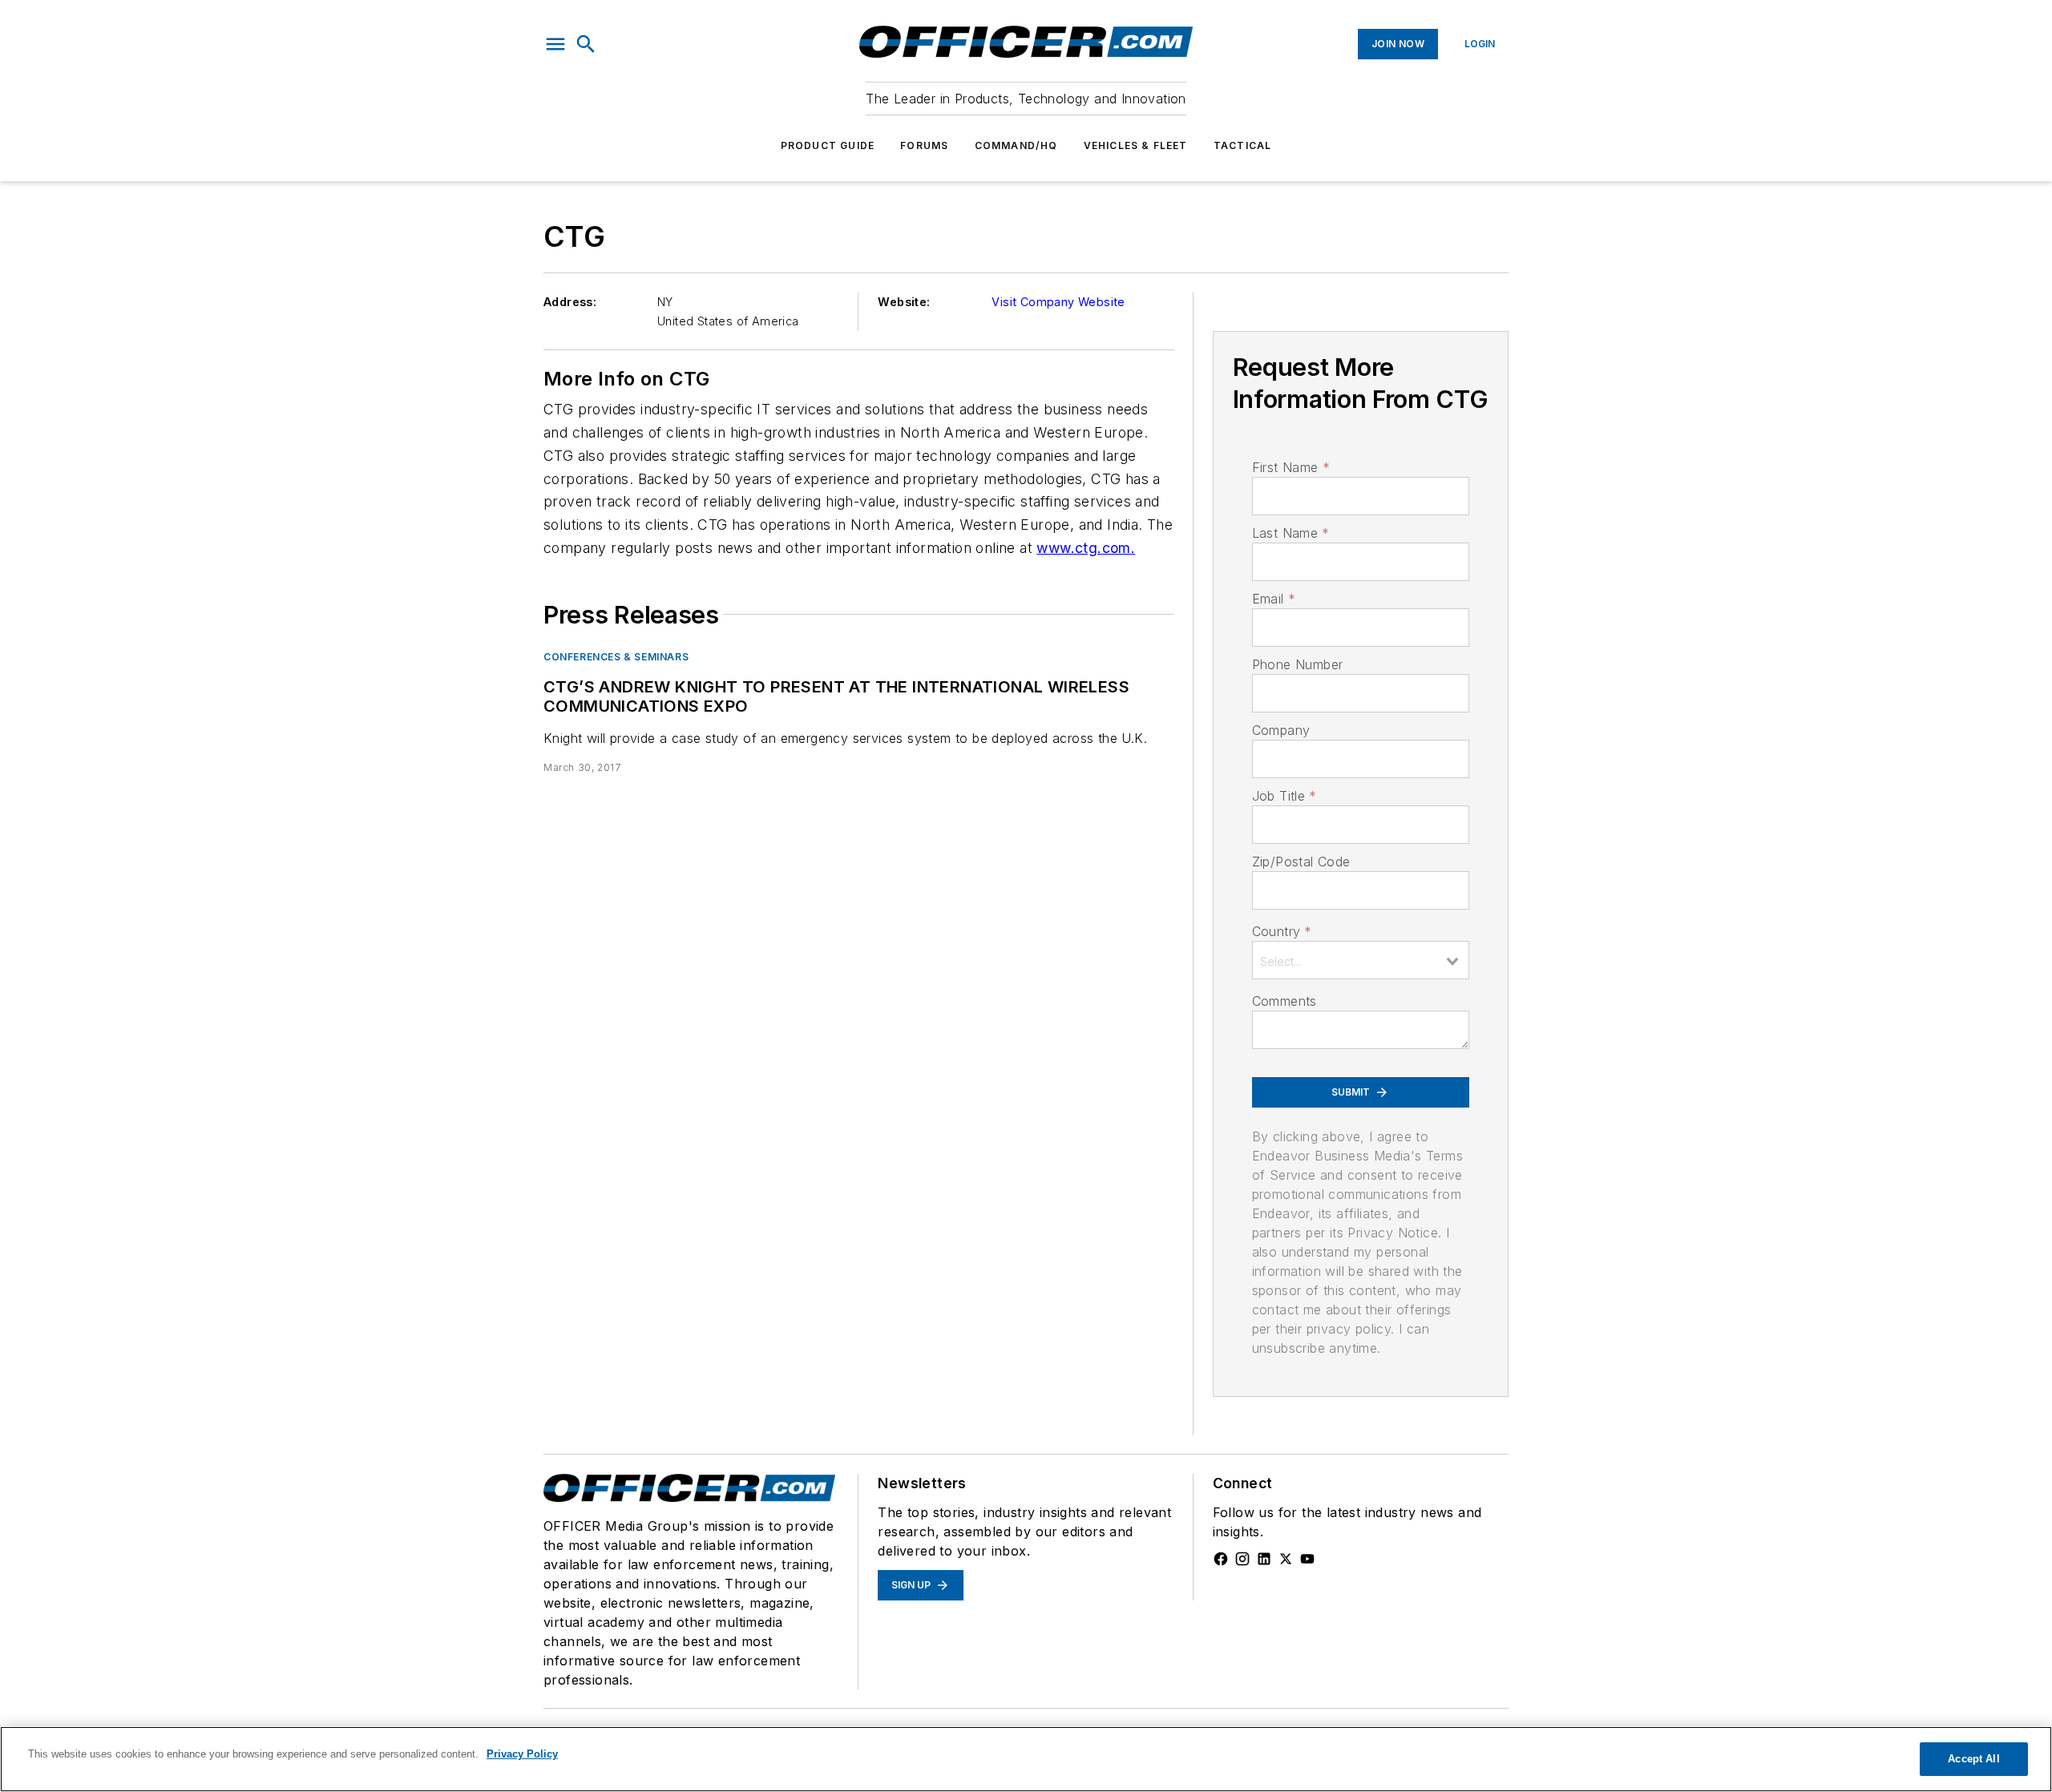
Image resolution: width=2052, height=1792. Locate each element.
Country (1282, 931)
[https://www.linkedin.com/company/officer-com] (1264, 1559)
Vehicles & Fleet (1136, 145)
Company (1281, 730)
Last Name (1291, 533)
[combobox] (1361, 960)
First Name (1291, 467)
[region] (1026, 1759)
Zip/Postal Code (1301, 862)
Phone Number (1298, 664)
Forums (924, 145)
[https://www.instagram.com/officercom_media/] (1242, 1559)
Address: (570, 302)
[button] (555, 44)
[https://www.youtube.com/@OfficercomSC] (1307, 1559)
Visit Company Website (1058, 302)
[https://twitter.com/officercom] (1286, 1559)
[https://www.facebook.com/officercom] (1221, 1559)
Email (1274, 599)
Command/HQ (1016, 145)
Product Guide (828, 145)
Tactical (1243, 145)
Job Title (1285, 796)
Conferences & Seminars (616, 657)
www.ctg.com (1083, 548)
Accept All (1973, 1759)
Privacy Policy (522, 1754)
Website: (904, 302)
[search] (586, 44)
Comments (1285, 1001)
